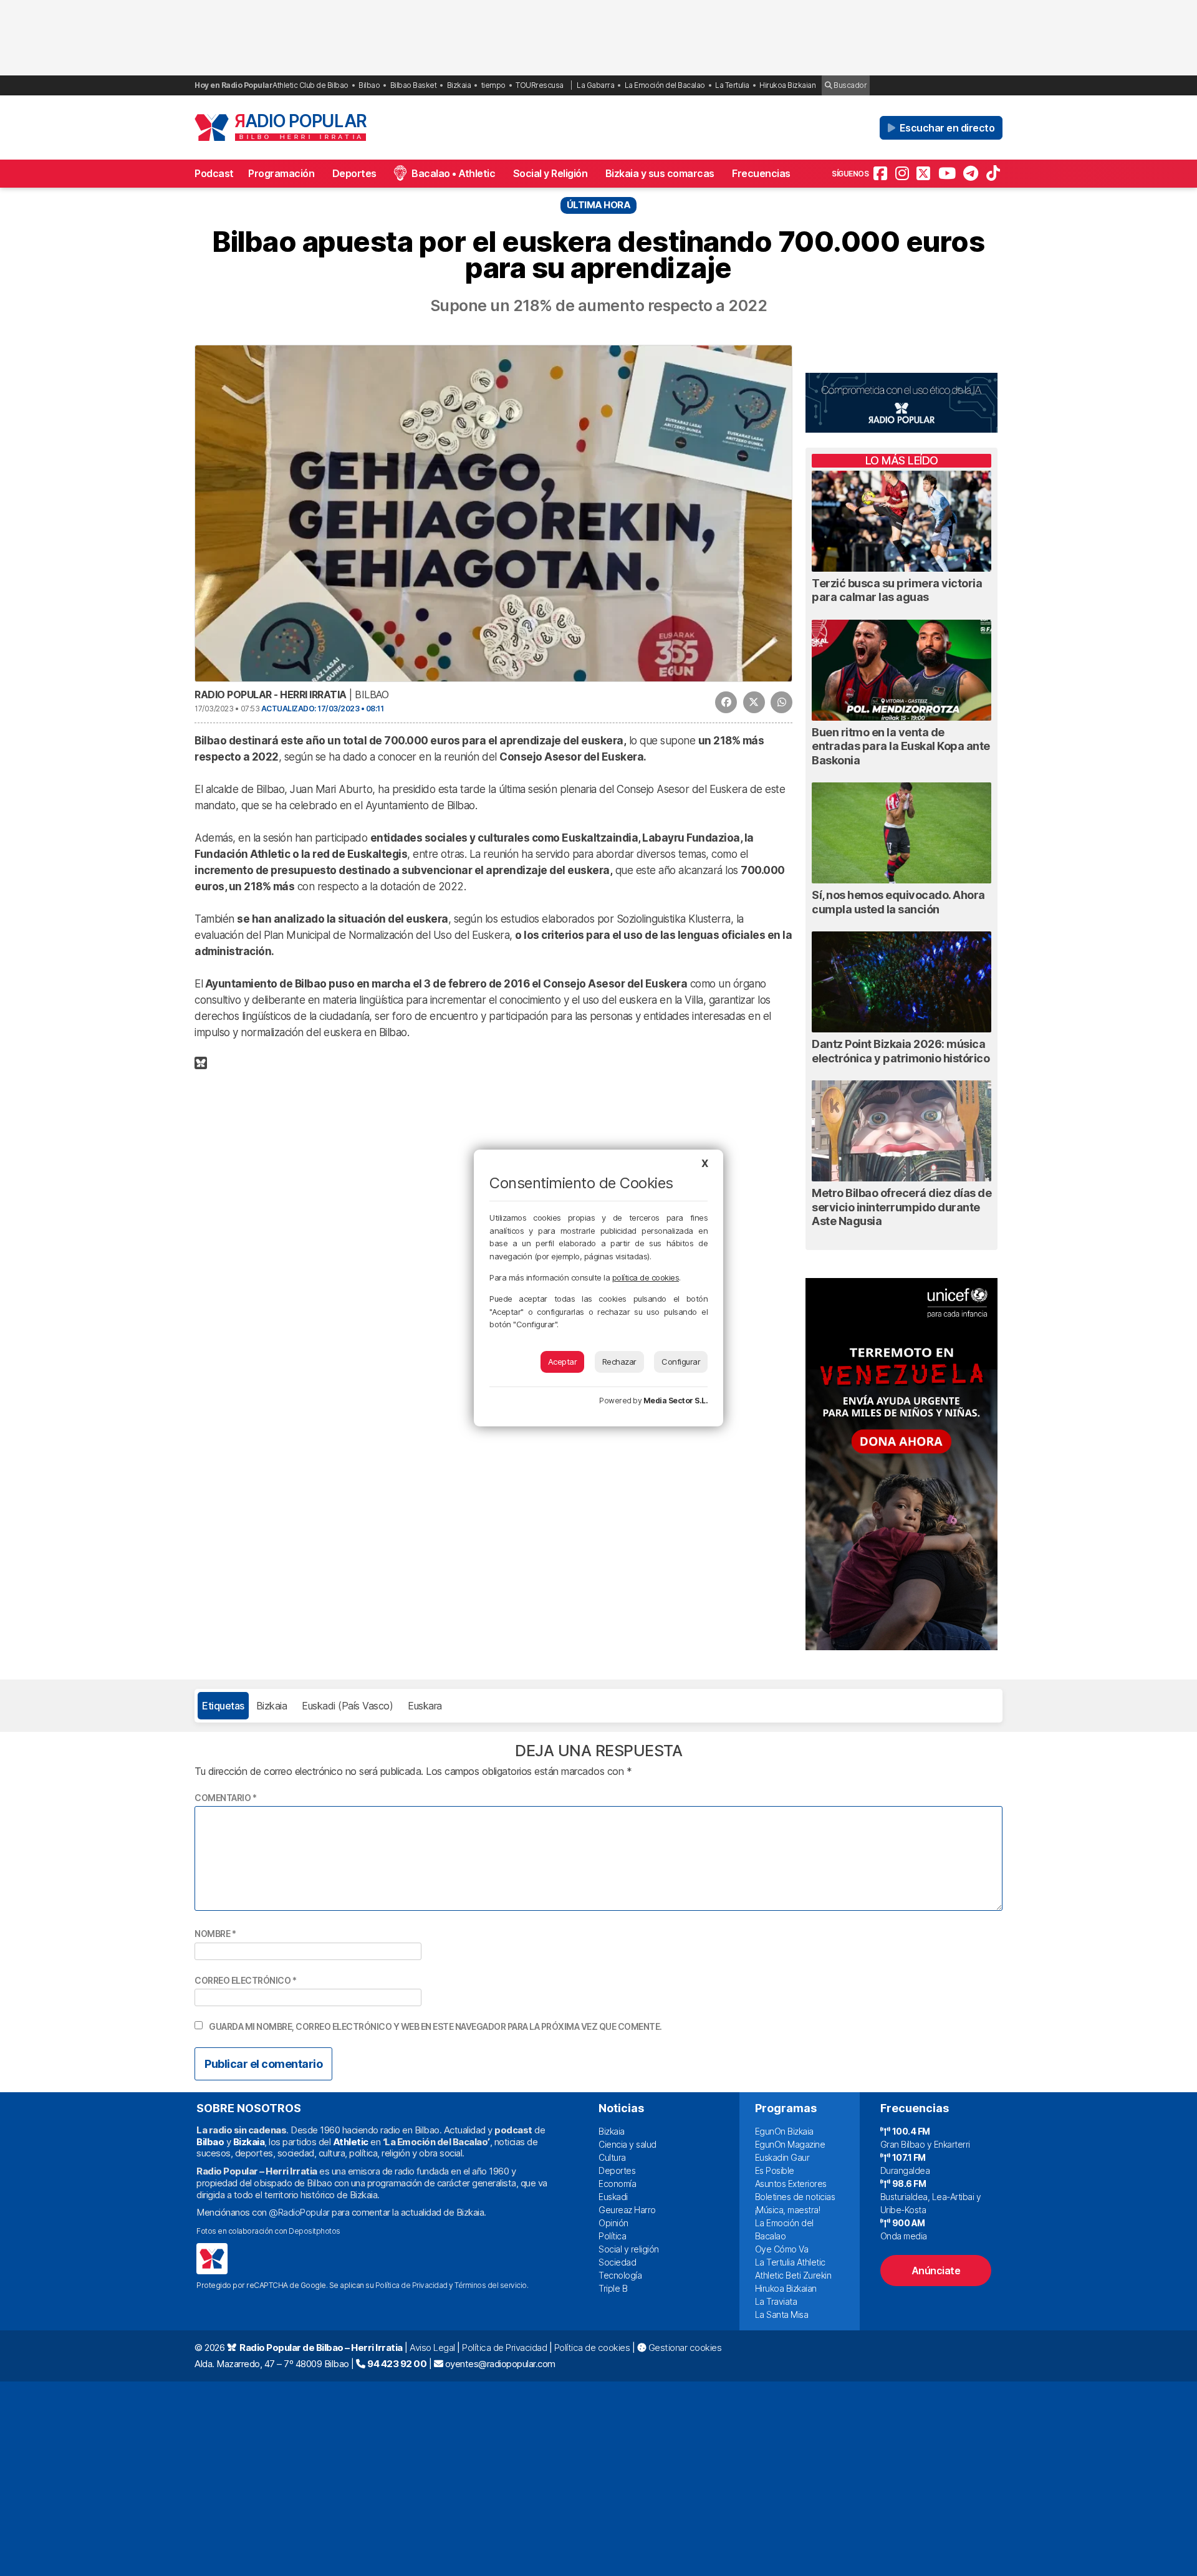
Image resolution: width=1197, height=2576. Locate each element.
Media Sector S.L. (676, 1401)
